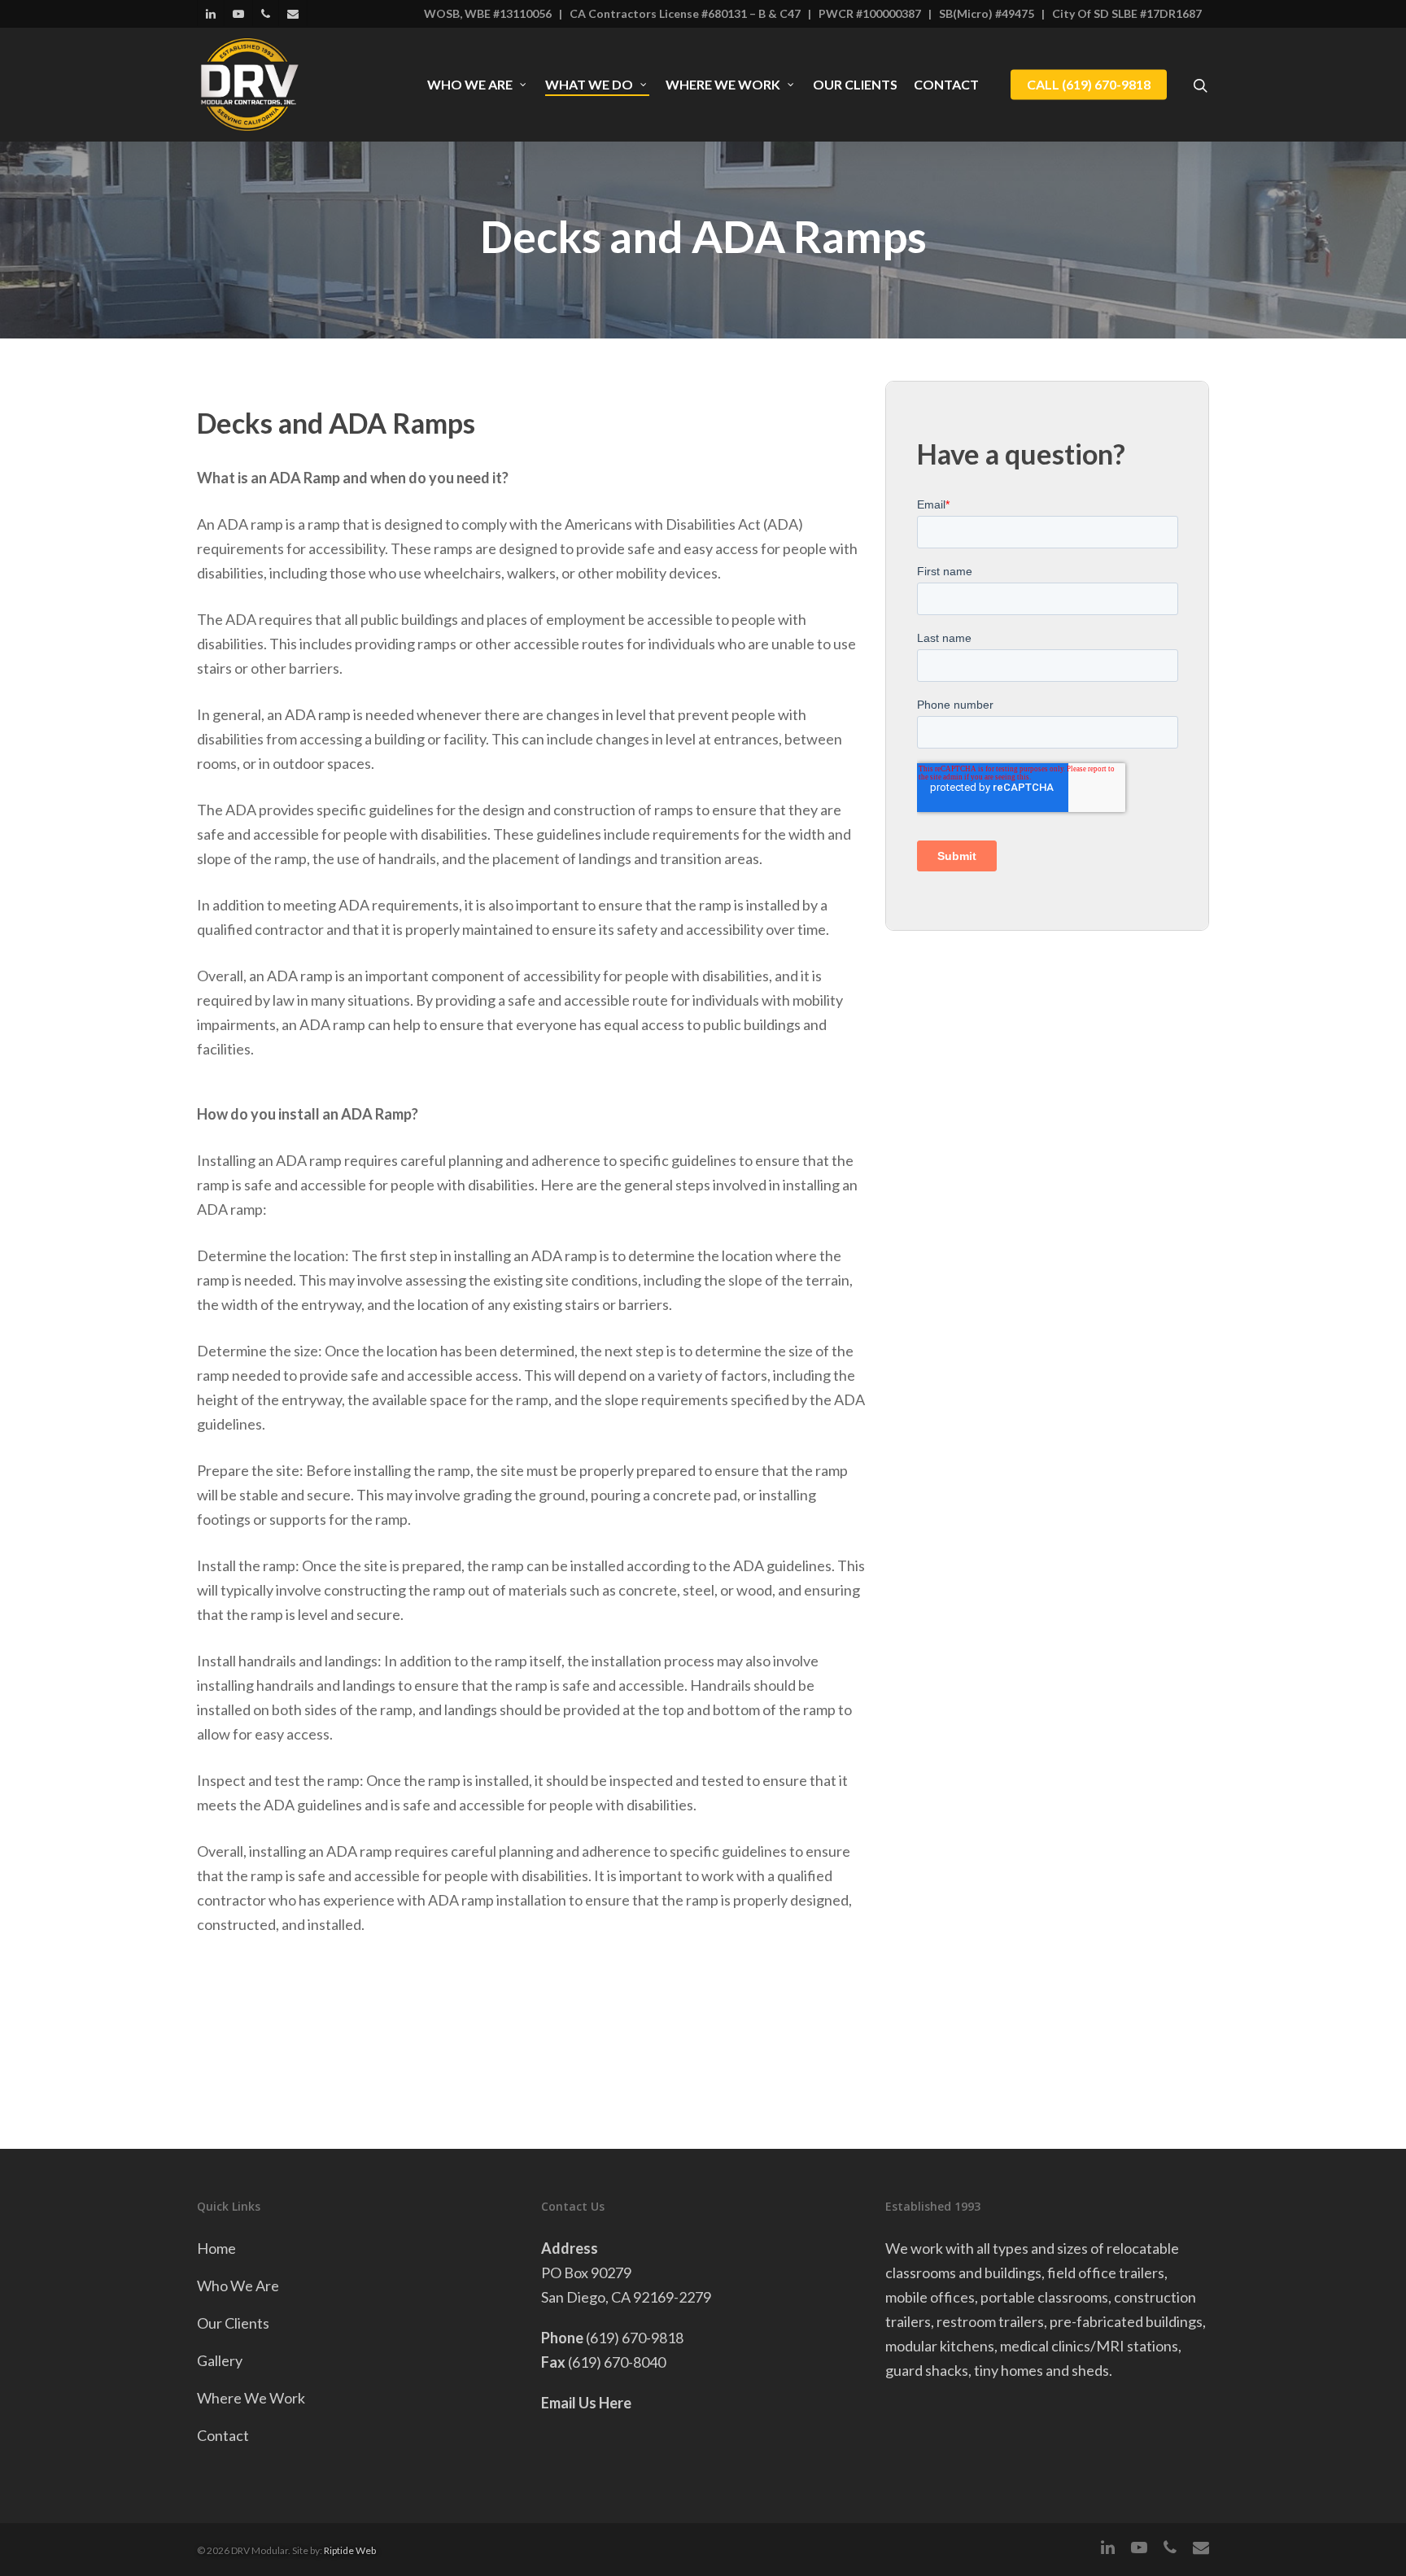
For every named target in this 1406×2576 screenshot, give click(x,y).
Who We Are (470, 85)
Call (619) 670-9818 (1089, 85)
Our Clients (855, 85)
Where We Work (723, 85)
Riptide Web (350, 2550)
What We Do (589, 85)
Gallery (220, 2360)
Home (216, 2248)
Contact (946, 85)
